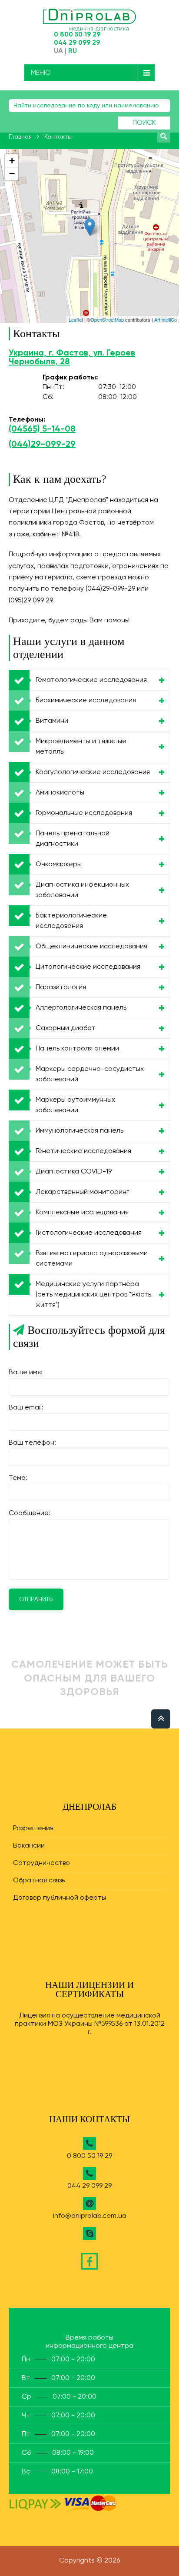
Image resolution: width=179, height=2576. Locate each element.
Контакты (58, 137)
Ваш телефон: (32, 1443)
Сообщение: (30, 1513)
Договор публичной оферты (60, 1898)
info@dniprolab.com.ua (90, 2216)
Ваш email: (26, 1408)
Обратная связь (39, 1881)
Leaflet (76, 319)
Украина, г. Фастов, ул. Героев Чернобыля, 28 (72, 358)
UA (58, 51)
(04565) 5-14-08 (42, 429)
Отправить (36, 1599)
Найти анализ (164, 136)
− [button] (12, 174)
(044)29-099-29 (42, 445)
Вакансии (29, 1846)
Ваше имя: (26, 1373)
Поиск (144, 123)
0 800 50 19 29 (77, 35)
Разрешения (33, 1828)
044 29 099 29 (77, 43)
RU (73, 51)
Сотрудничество (41, 1863)
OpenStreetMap (107, 319)
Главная (20, 137)
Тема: (18, 1478)
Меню (41, 73)
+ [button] (12, 161)
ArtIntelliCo (166, 319)
